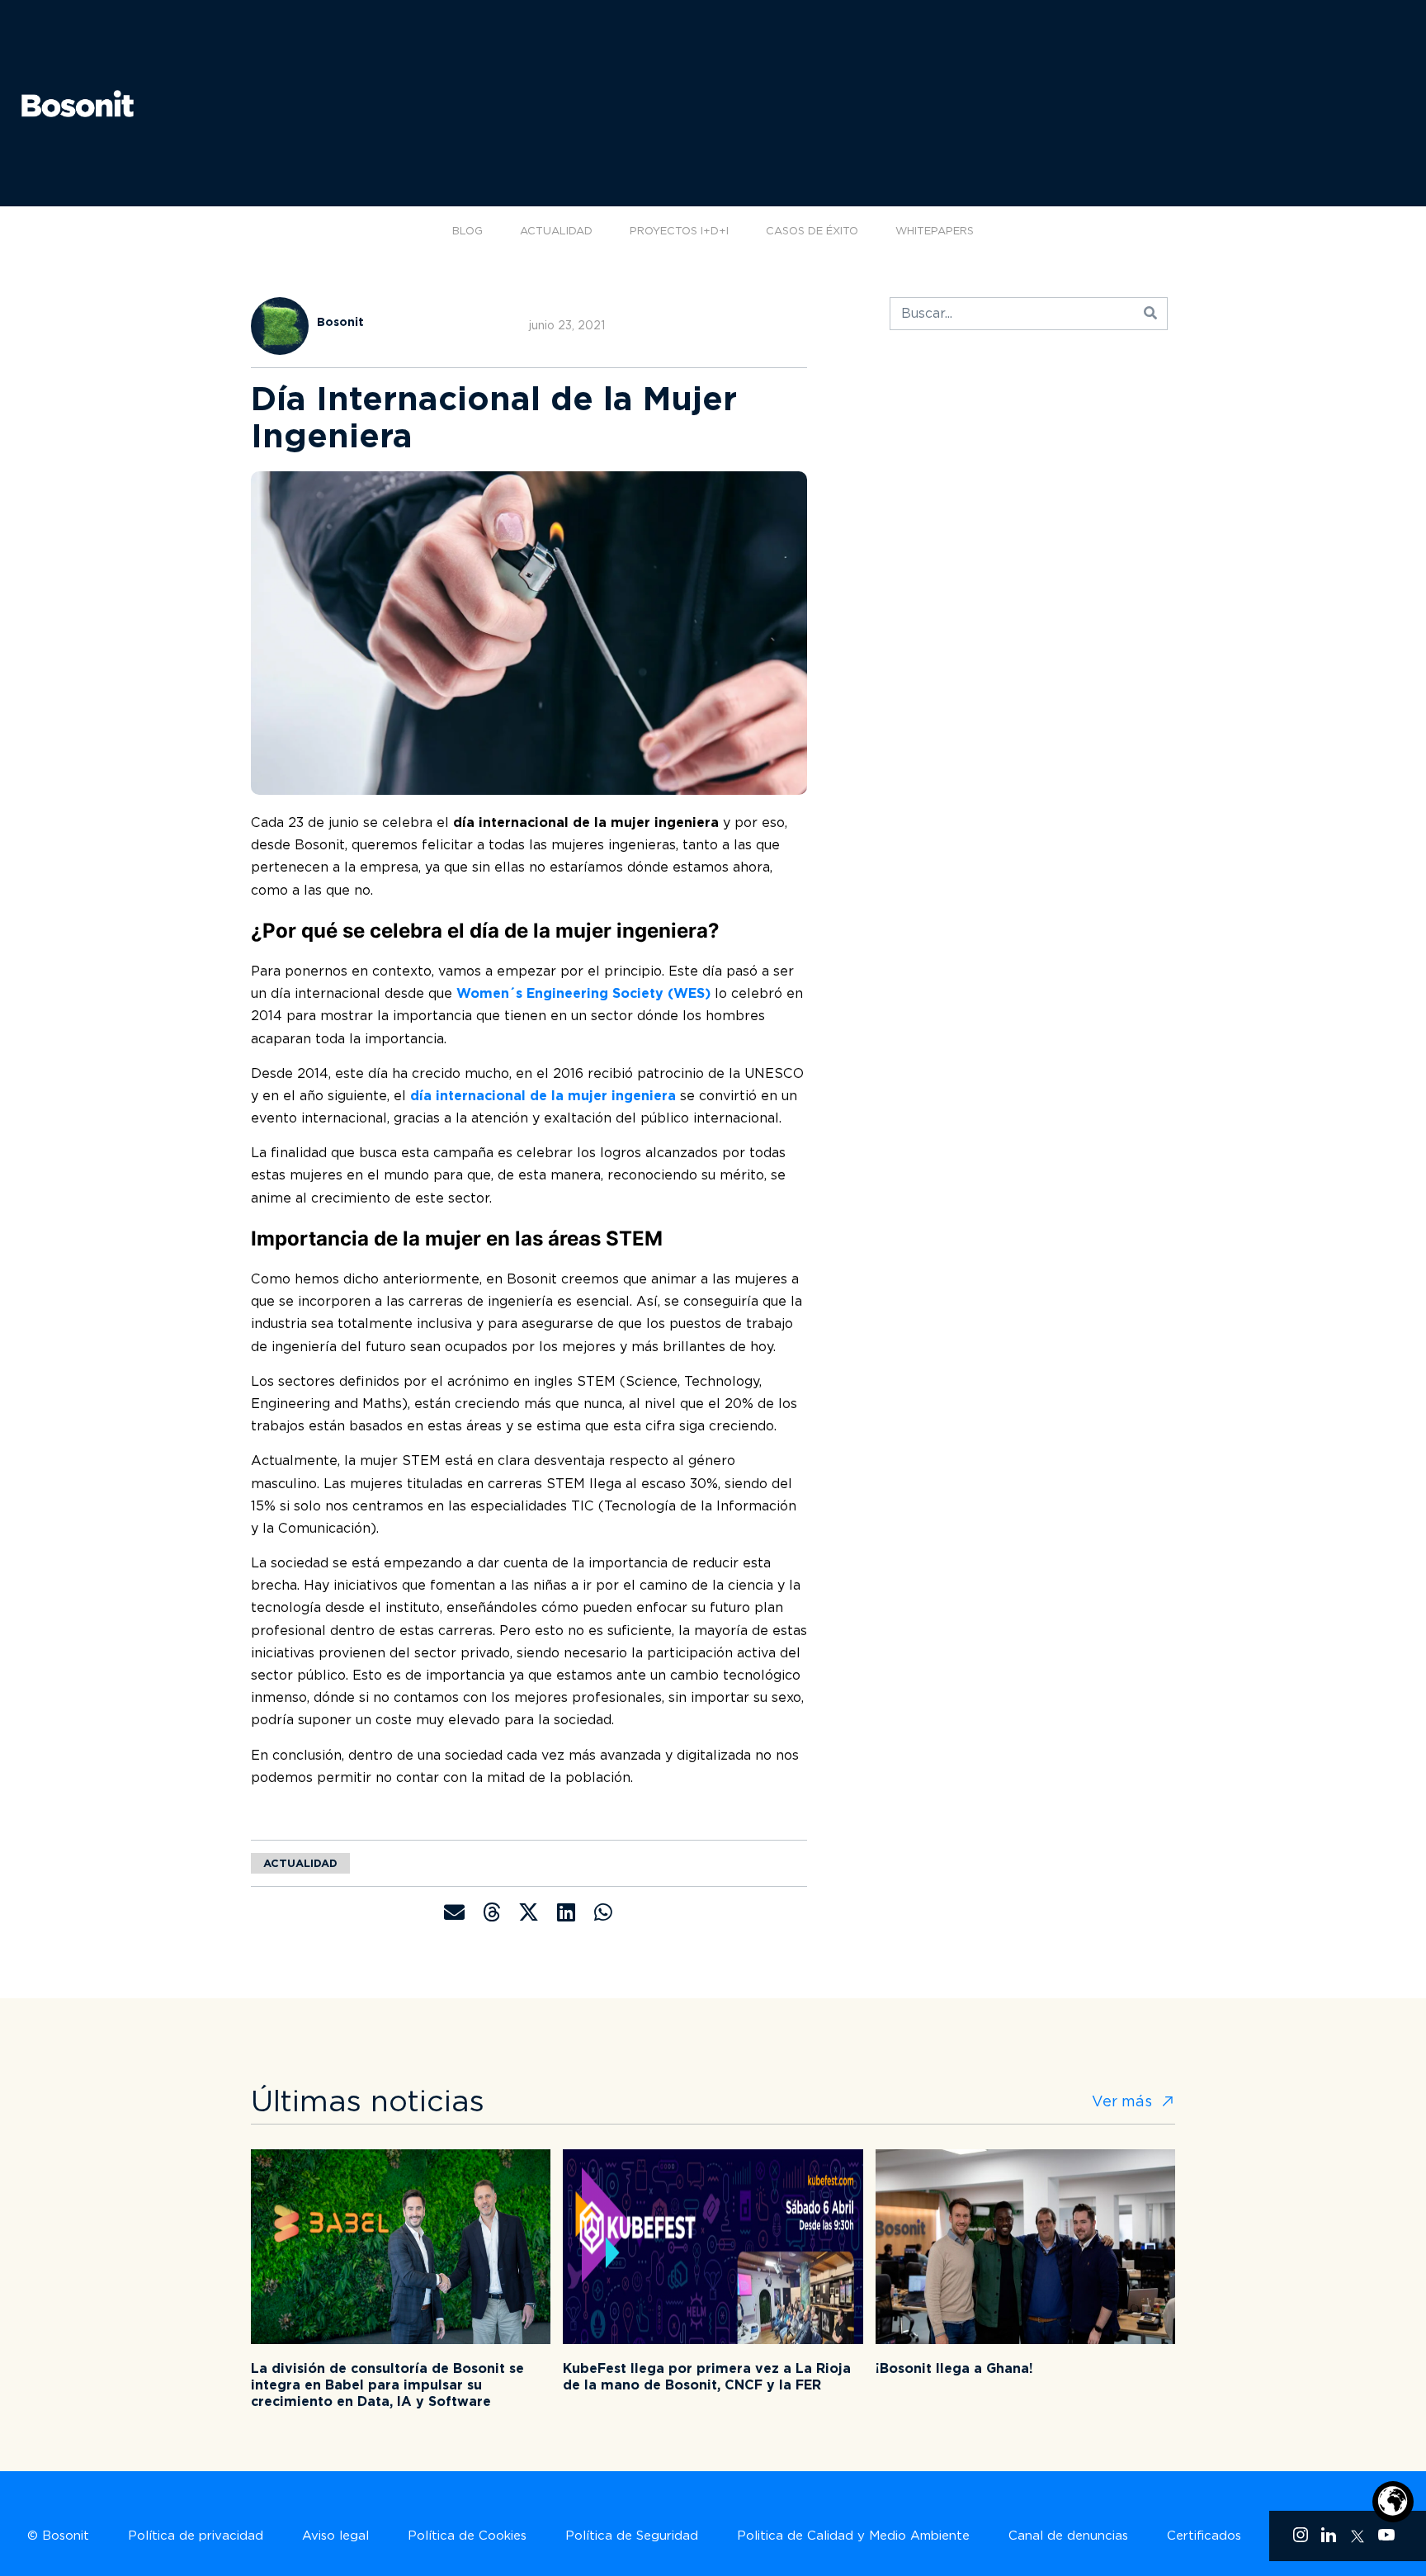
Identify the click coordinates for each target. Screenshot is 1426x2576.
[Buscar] (1150, 314)
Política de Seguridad (632, 2536)
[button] (454, 1912)
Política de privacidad (196, 2536)
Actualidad (556, 231)
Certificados (1204, 2536)
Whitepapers (935, 231)
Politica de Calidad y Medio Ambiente (853, 2536)
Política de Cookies (467, 2536)
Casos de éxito (812, 231)
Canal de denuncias (1068, 2536)
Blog (467, 231)
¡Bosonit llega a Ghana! (954, 2368)
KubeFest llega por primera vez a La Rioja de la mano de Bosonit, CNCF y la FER (707, 2377)
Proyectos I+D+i (679, 231)
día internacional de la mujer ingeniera (543, 1096)
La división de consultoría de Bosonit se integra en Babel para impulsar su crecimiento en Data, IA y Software (387, 2385)
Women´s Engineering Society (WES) (583, 993)
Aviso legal (335, 2536)
